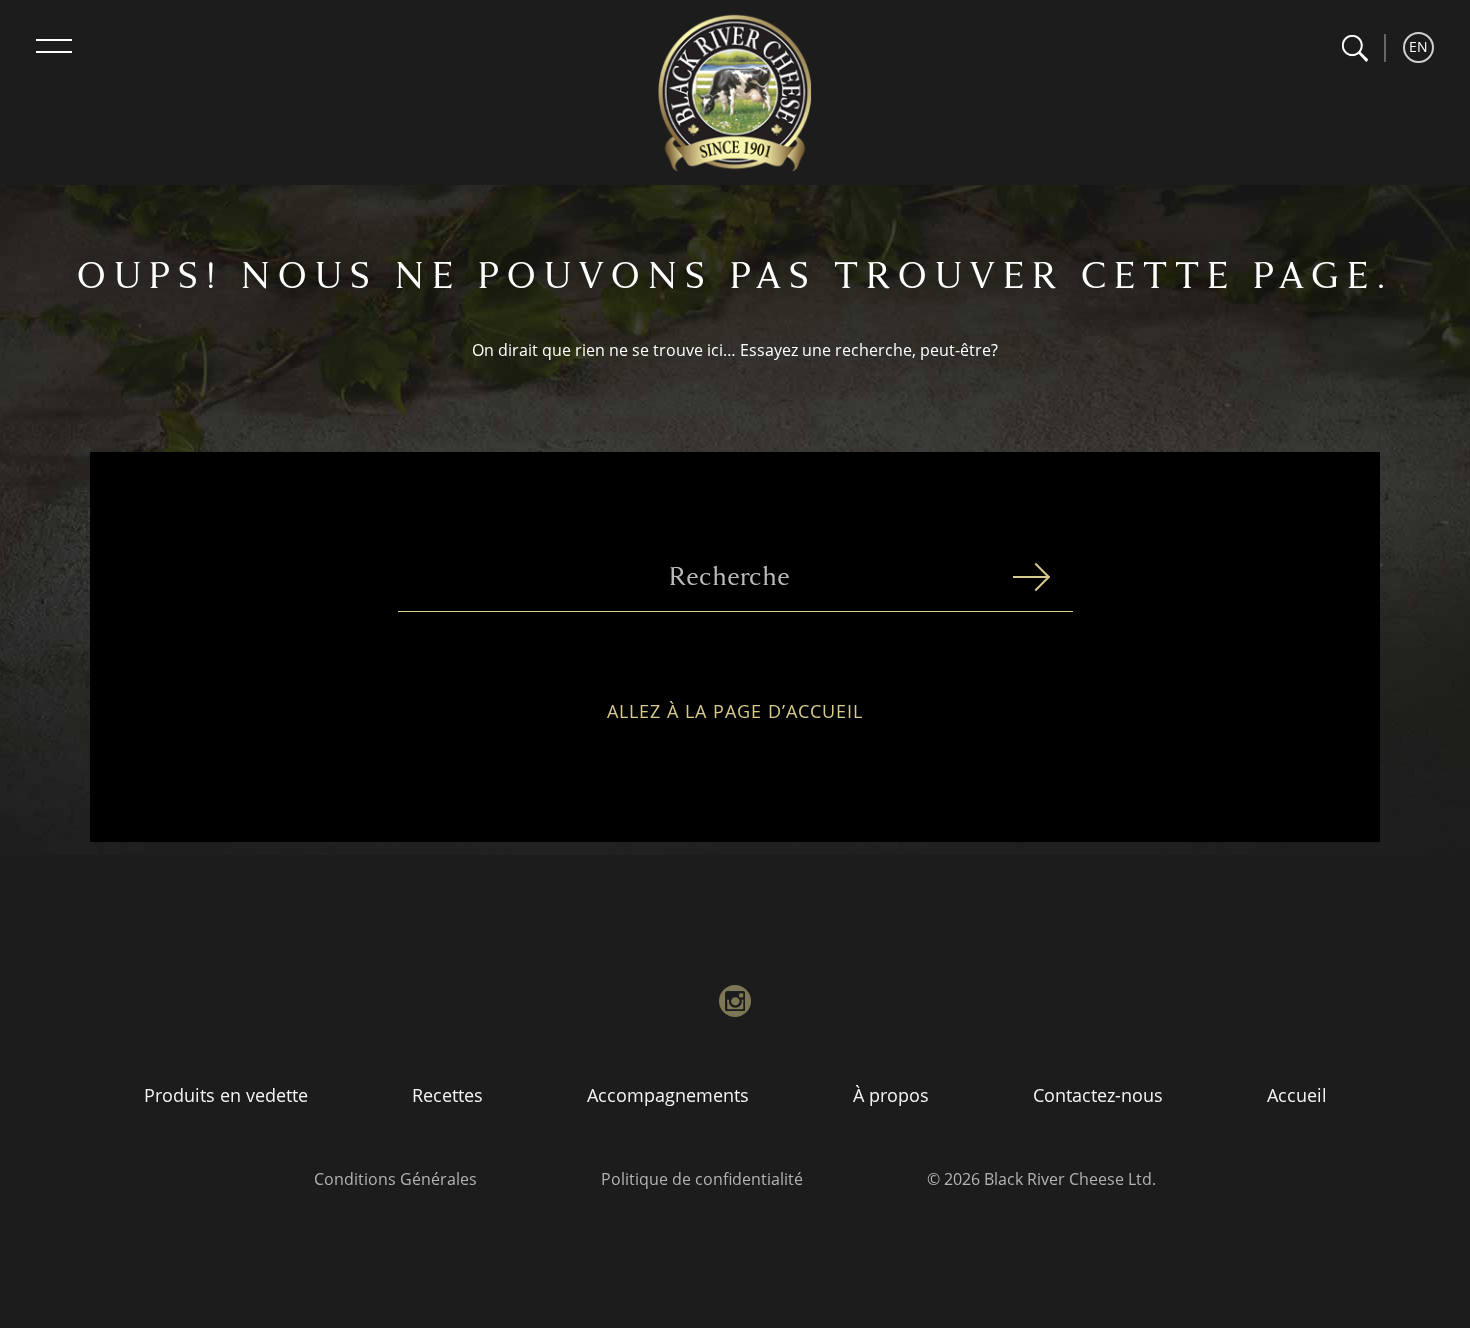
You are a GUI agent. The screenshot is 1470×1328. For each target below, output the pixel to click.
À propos (891, 1095)
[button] (1354, 48)
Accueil (1297, 1095)
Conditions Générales (395, 1179)
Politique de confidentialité (702, 1179)
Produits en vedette (226, 1095)
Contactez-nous (1098, 1095)
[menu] (54, 46)
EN (1418, 46)
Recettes (447, 1095)
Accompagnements (668, 1095)
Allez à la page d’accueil (735, 712)
